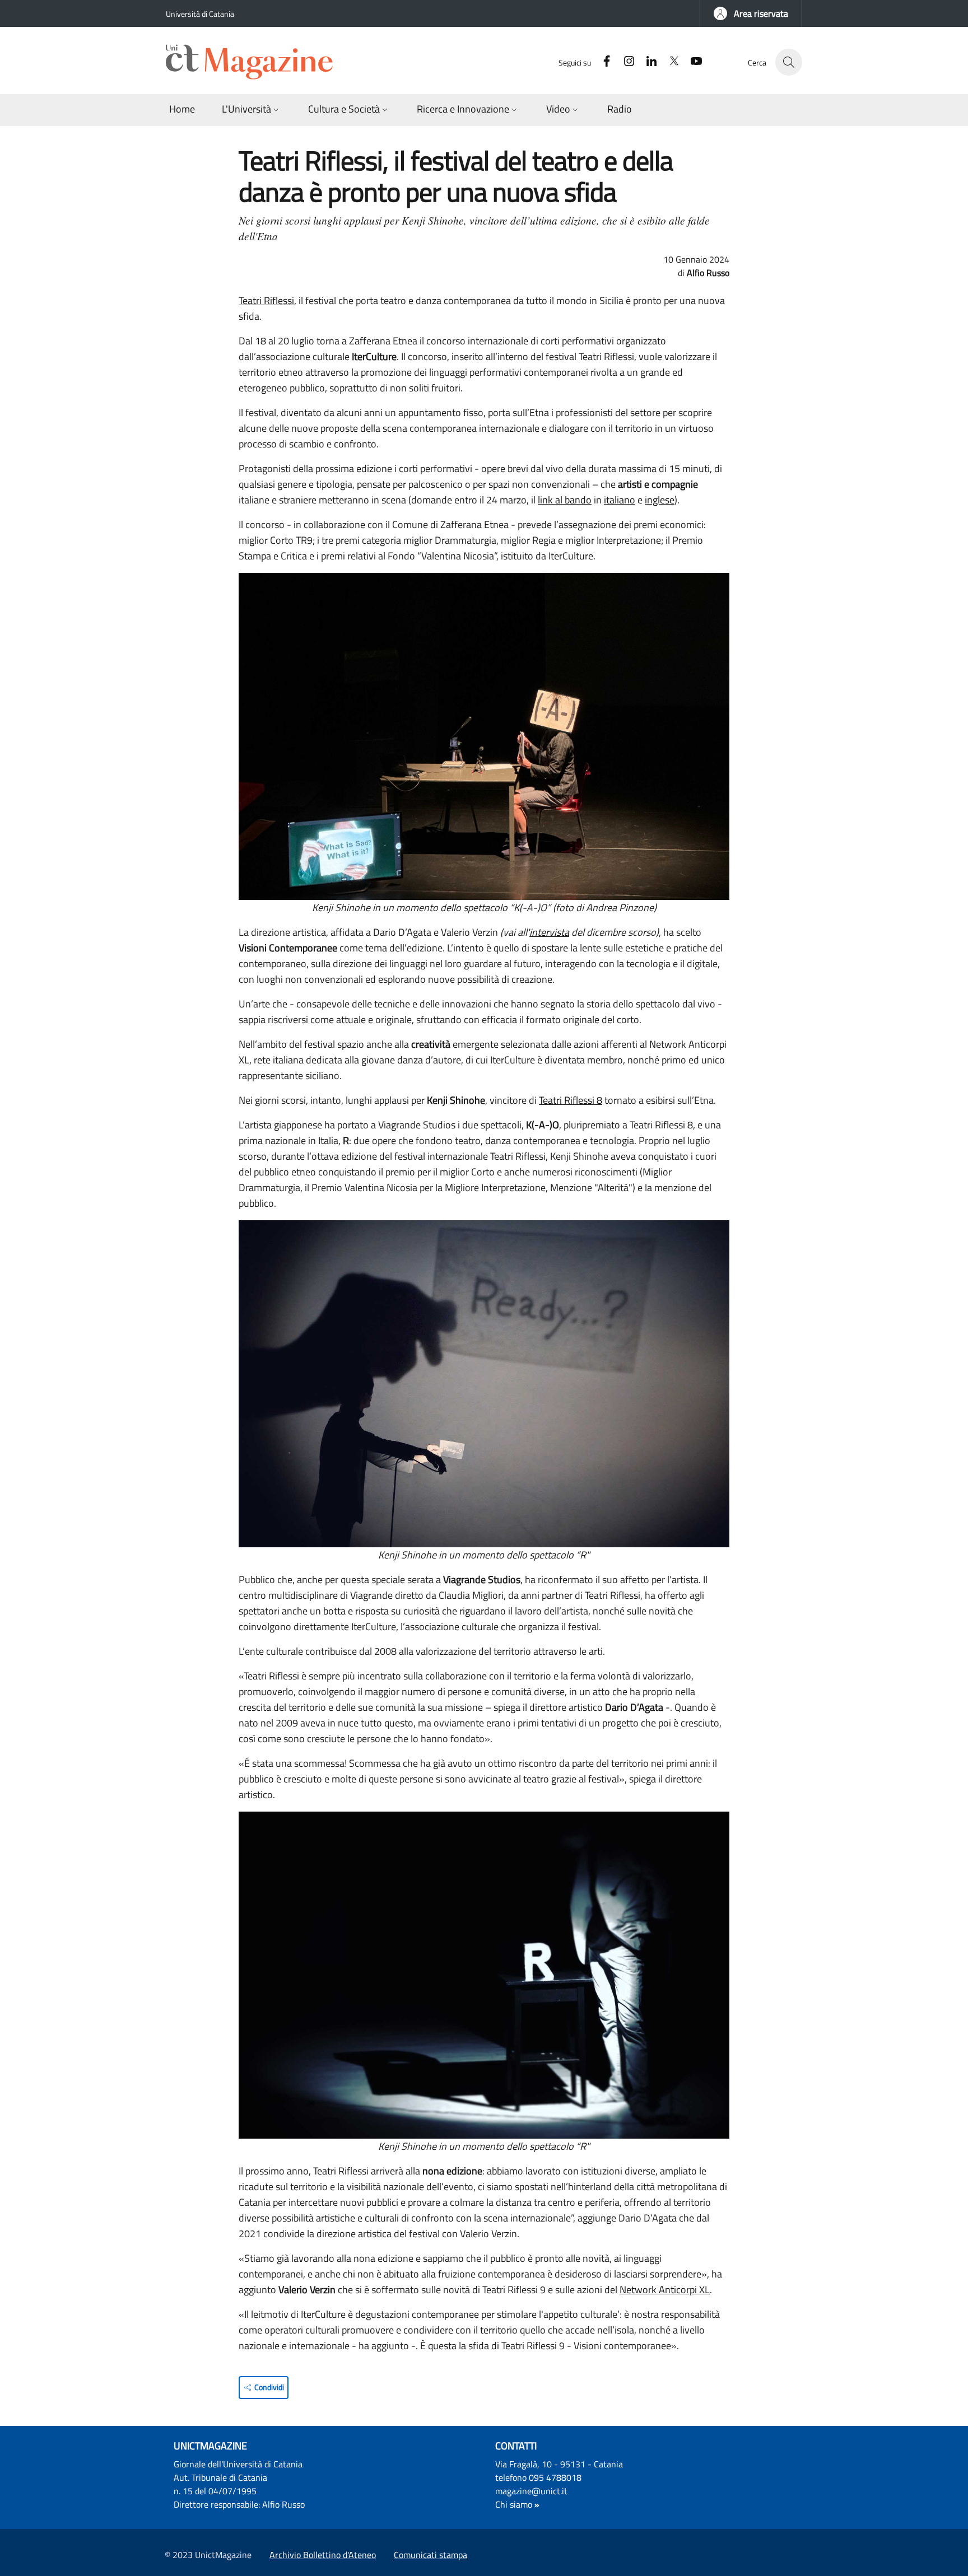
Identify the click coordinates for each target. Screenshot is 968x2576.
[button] (751, 13)
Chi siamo (514, 2504)
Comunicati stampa (431, 2555)
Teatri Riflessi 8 (571, 1100)
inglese (660, 500)
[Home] (254, 62)
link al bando (565, 500)
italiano (620, 500)
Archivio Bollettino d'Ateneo (323, 2555)
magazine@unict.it (531, 2491)
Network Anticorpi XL (665, 2290)
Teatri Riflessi (266, 300)
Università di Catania (200, 14)
